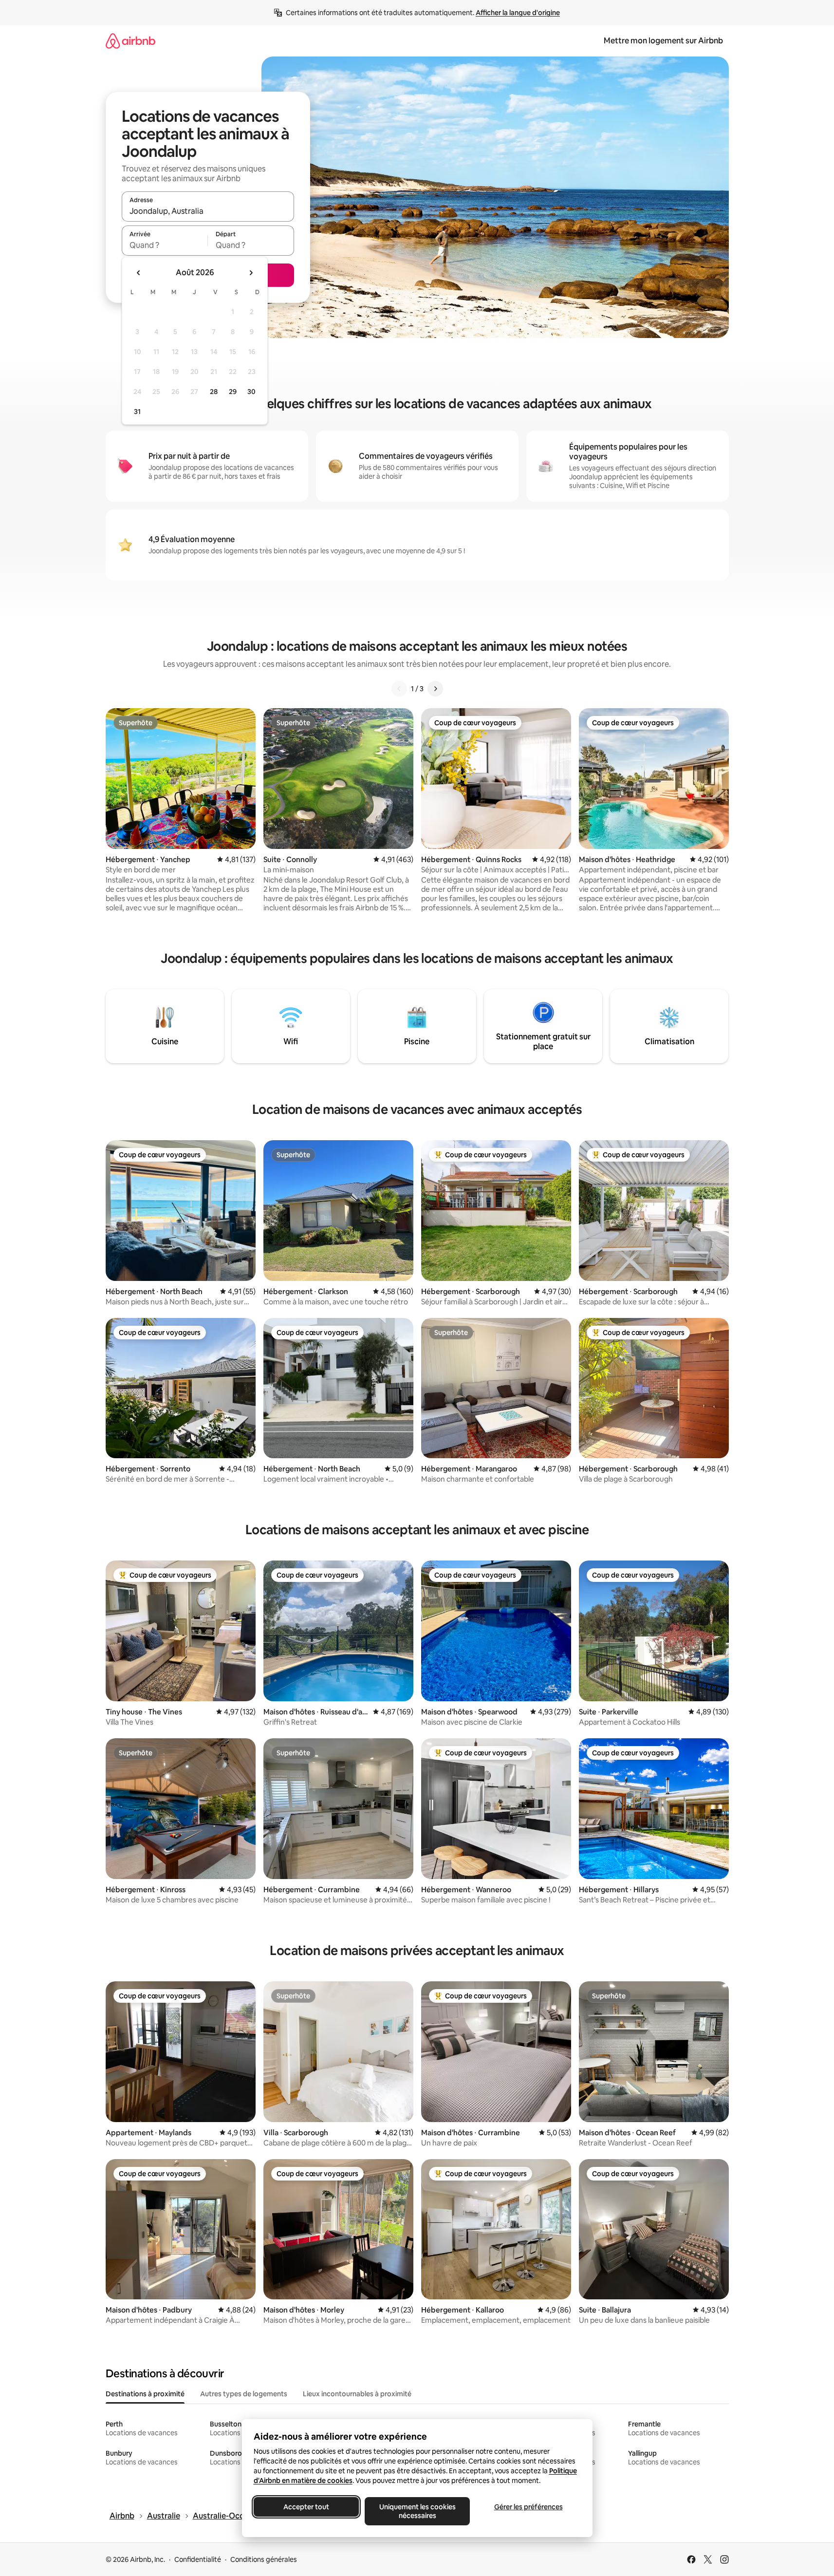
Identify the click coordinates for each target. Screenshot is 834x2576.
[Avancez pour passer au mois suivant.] (251, 273)
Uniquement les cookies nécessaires (417, 2511)
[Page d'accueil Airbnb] (130, 41)
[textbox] (165, 245)
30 (251, 392)
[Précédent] (399, 689)
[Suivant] (435, 689)
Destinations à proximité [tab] (145, 2394)
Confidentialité (198, 2559)
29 (233, 392)
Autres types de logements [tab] (244, 2394)
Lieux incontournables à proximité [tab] (357, 2394)
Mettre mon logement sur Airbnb (663, 41)
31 (137, 412)
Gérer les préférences (528, 2507)
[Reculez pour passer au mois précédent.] (139, 273)
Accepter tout (306, 2507)
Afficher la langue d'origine (518, 13)
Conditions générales (264, 2559)
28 (214, 392)
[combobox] (208, 211)
